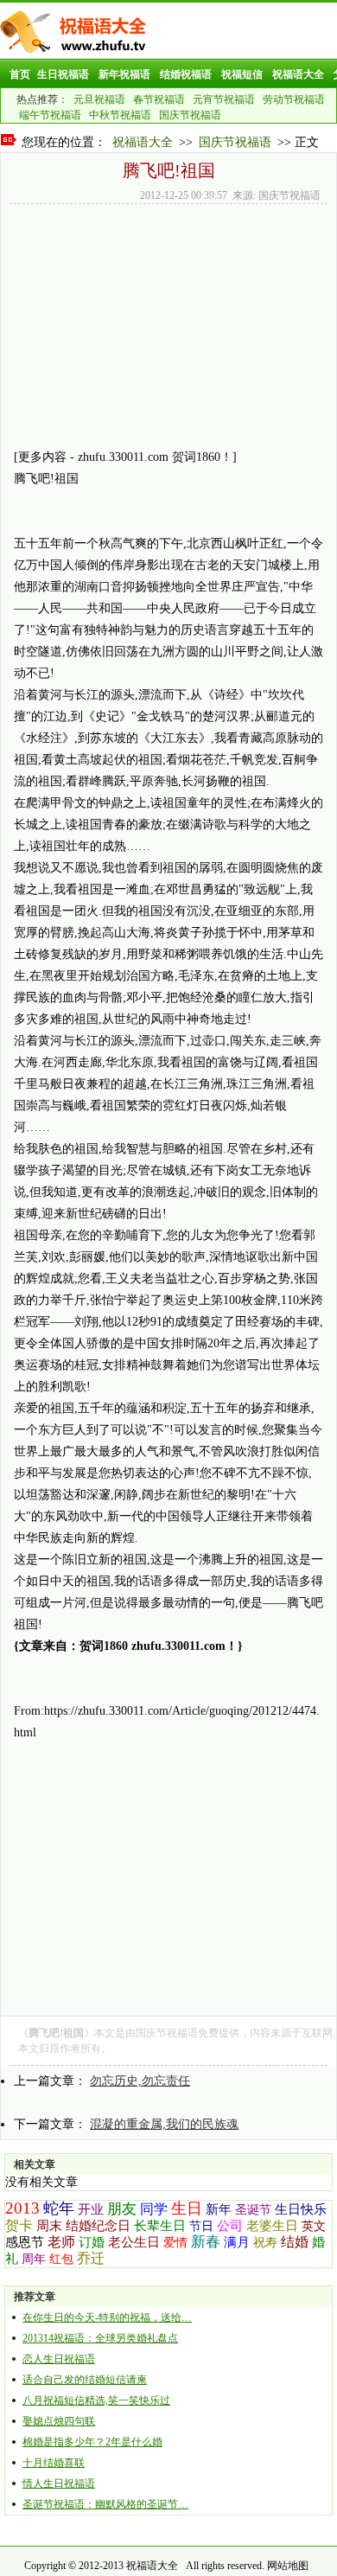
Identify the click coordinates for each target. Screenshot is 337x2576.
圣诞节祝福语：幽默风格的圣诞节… (105, 2504)
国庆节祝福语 (190, 115)
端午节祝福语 (50, 115)
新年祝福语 (124, 74)
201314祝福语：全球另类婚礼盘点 (100, 2338)
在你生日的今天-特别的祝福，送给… (107, 2317)
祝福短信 (242, 74)
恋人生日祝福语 (59, 2359)
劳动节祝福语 (294, 99)
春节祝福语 (159, 99)
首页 (20, 74)
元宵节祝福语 (224, 99)
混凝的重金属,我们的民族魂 (164, 2124)
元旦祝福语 (99, 99)
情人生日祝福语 (59, 2483)
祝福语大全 (298, 74)
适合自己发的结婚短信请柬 (85, 2380)
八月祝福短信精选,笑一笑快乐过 (96, 2400)
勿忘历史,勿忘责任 (140, 2081)
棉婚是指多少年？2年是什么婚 (92, 2442)
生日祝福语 (63, 74)
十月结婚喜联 (54, 2463)
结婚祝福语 (186, 74)
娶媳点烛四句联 (59, 2421)
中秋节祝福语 (120, 115)
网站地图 (288, 2566)
